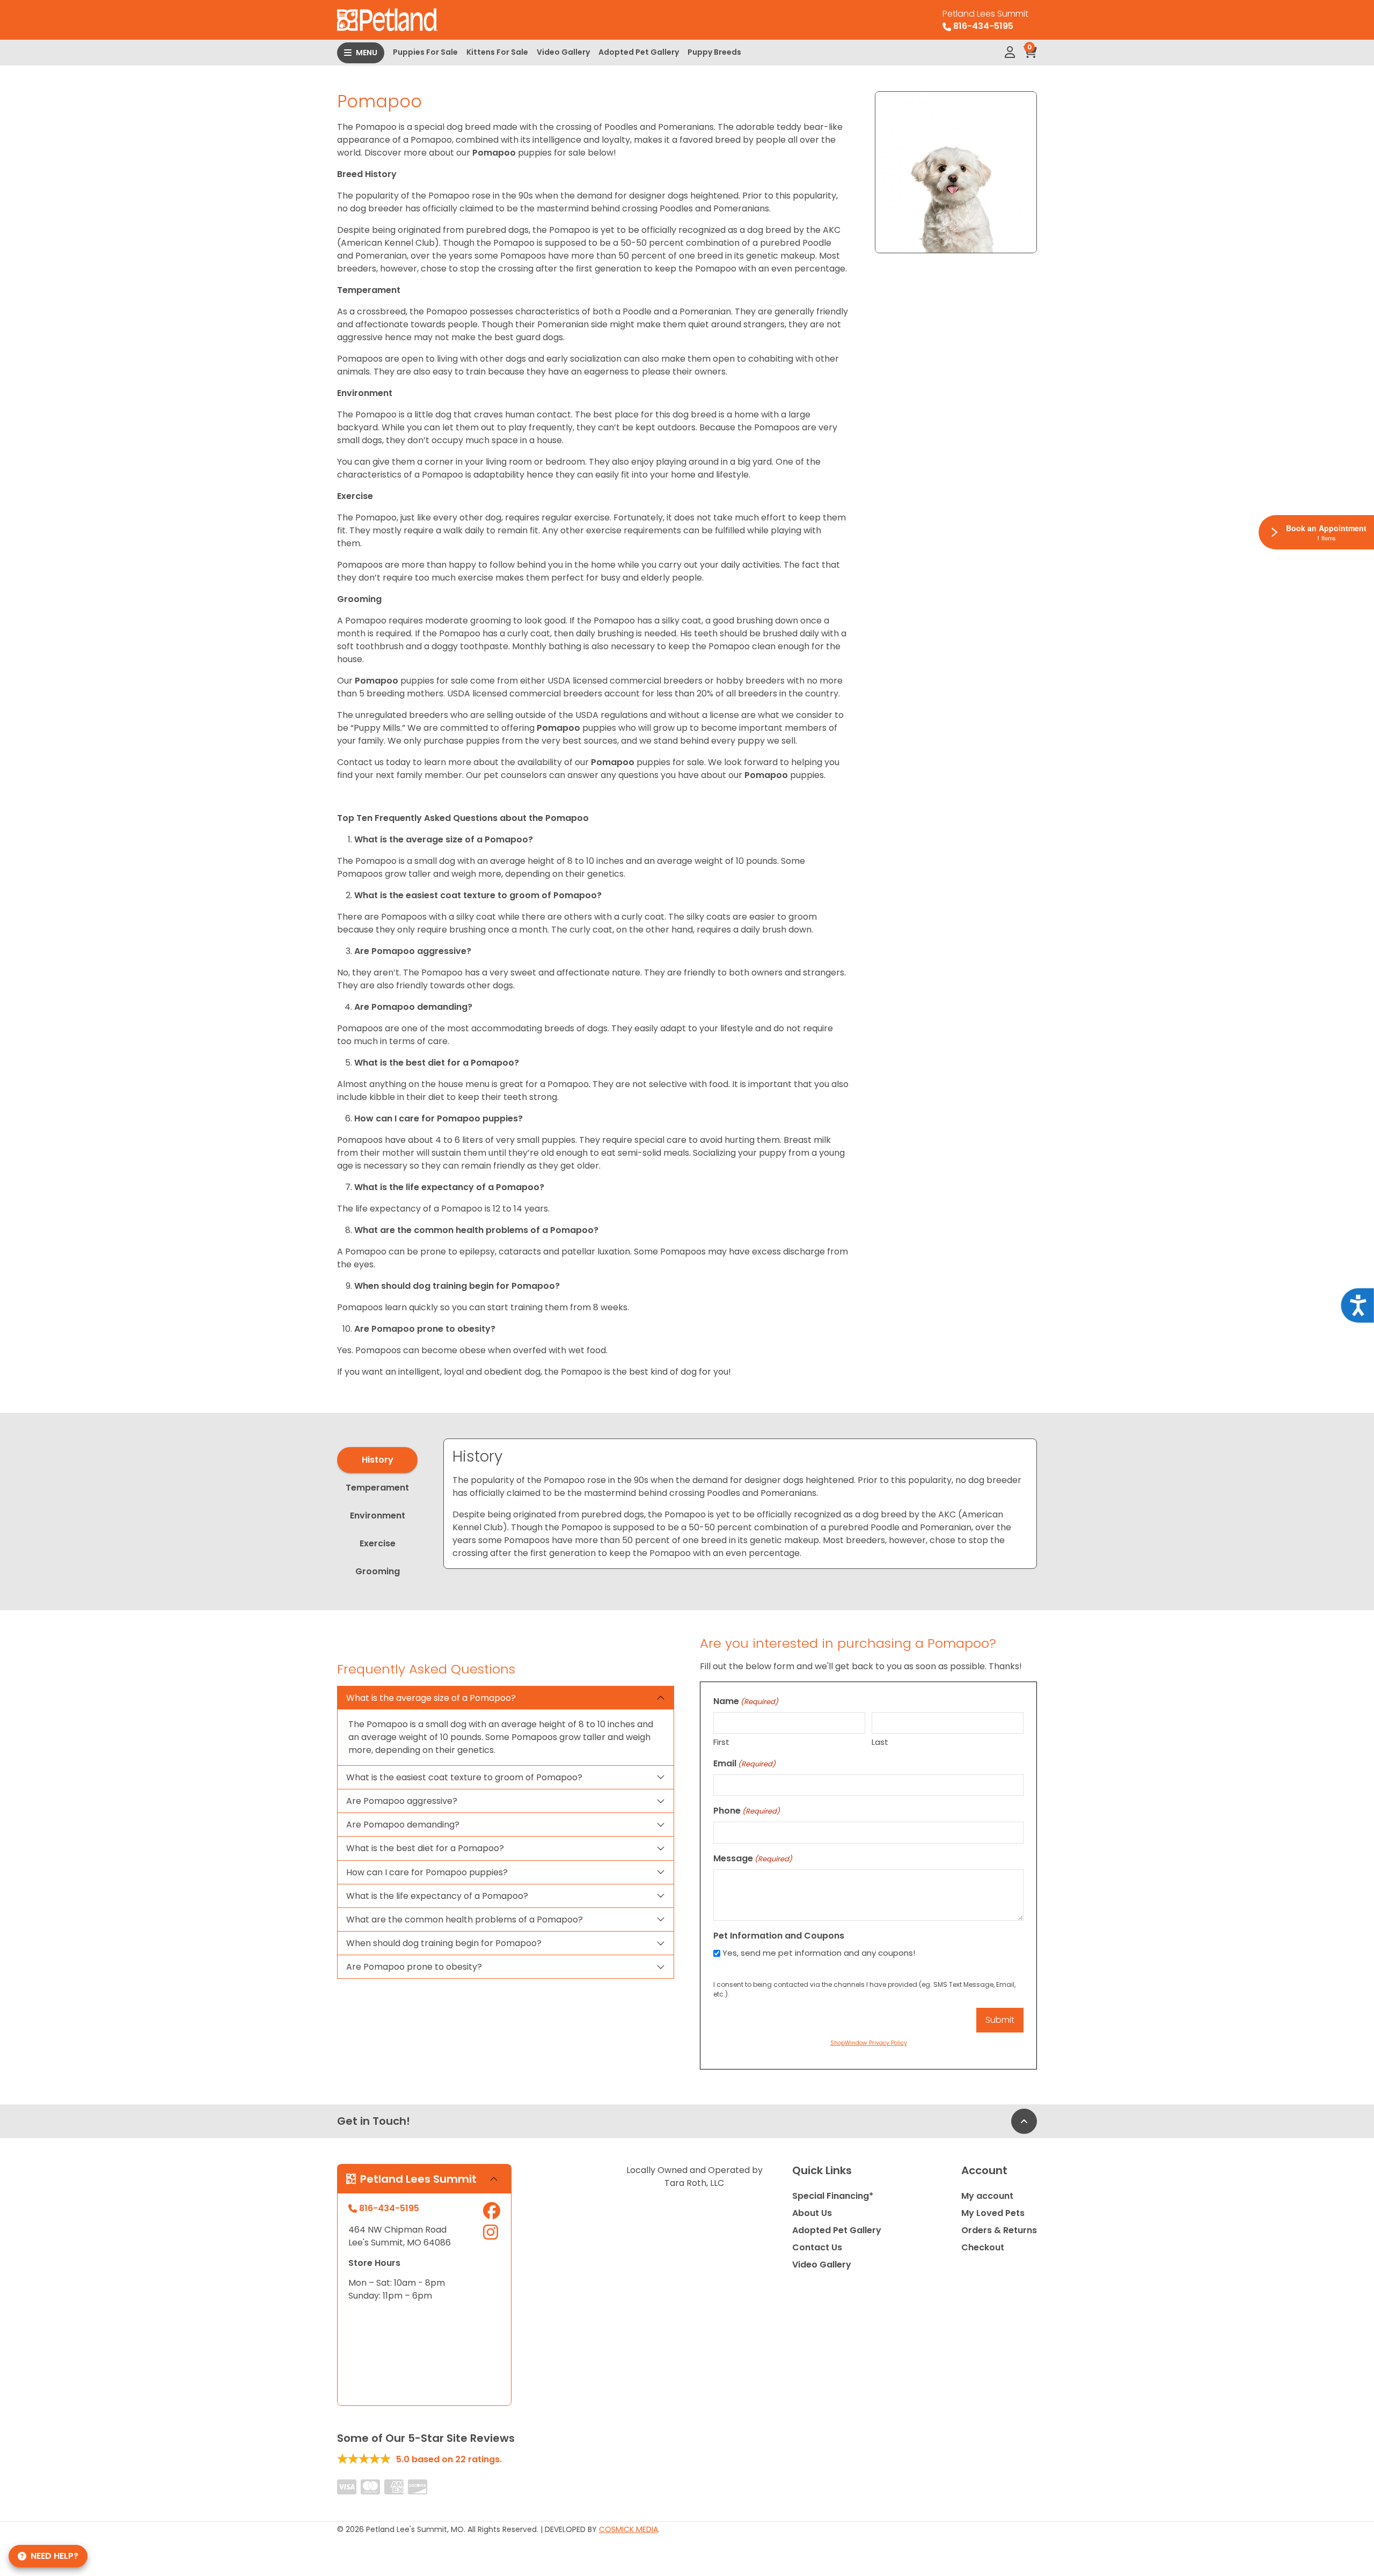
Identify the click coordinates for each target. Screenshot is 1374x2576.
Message (753, 1858)
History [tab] (378, 1460)
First (721, 1742)
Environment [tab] (378, 1515)
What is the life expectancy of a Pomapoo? (437, 1896)
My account (987, 2196)
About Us (812, 2213)
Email (744, 1763)
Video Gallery (563, 52)
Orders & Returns (999, 2230)
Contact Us (817, 2247)
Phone (747, 1811)
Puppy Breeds (714, 52)
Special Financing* (833, 2196)
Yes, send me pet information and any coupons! (819, 1953)
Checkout (983, 2247)
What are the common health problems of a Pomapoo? (465, 1920)
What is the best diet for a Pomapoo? (425, 1848)
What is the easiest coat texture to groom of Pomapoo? (464, 1777)
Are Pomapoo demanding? (403, 1825)
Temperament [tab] (377, 1488)
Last (880, 1742)
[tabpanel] (740, 1504)
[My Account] (1010, 53)
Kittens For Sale (497, 52)
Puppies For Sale (425, 52)
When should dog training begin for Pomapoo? (444, 1943)
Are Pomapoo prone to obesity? (414, 1967)
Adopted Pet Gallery (639, 52)
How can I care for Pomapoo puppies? (427, 1872)
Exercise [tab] (378, 1543)
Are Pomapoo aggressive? (402, 1801)
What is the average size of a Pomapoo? (431, 1698)
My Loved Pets (993, 2213)
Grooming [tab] (378, 1571)
